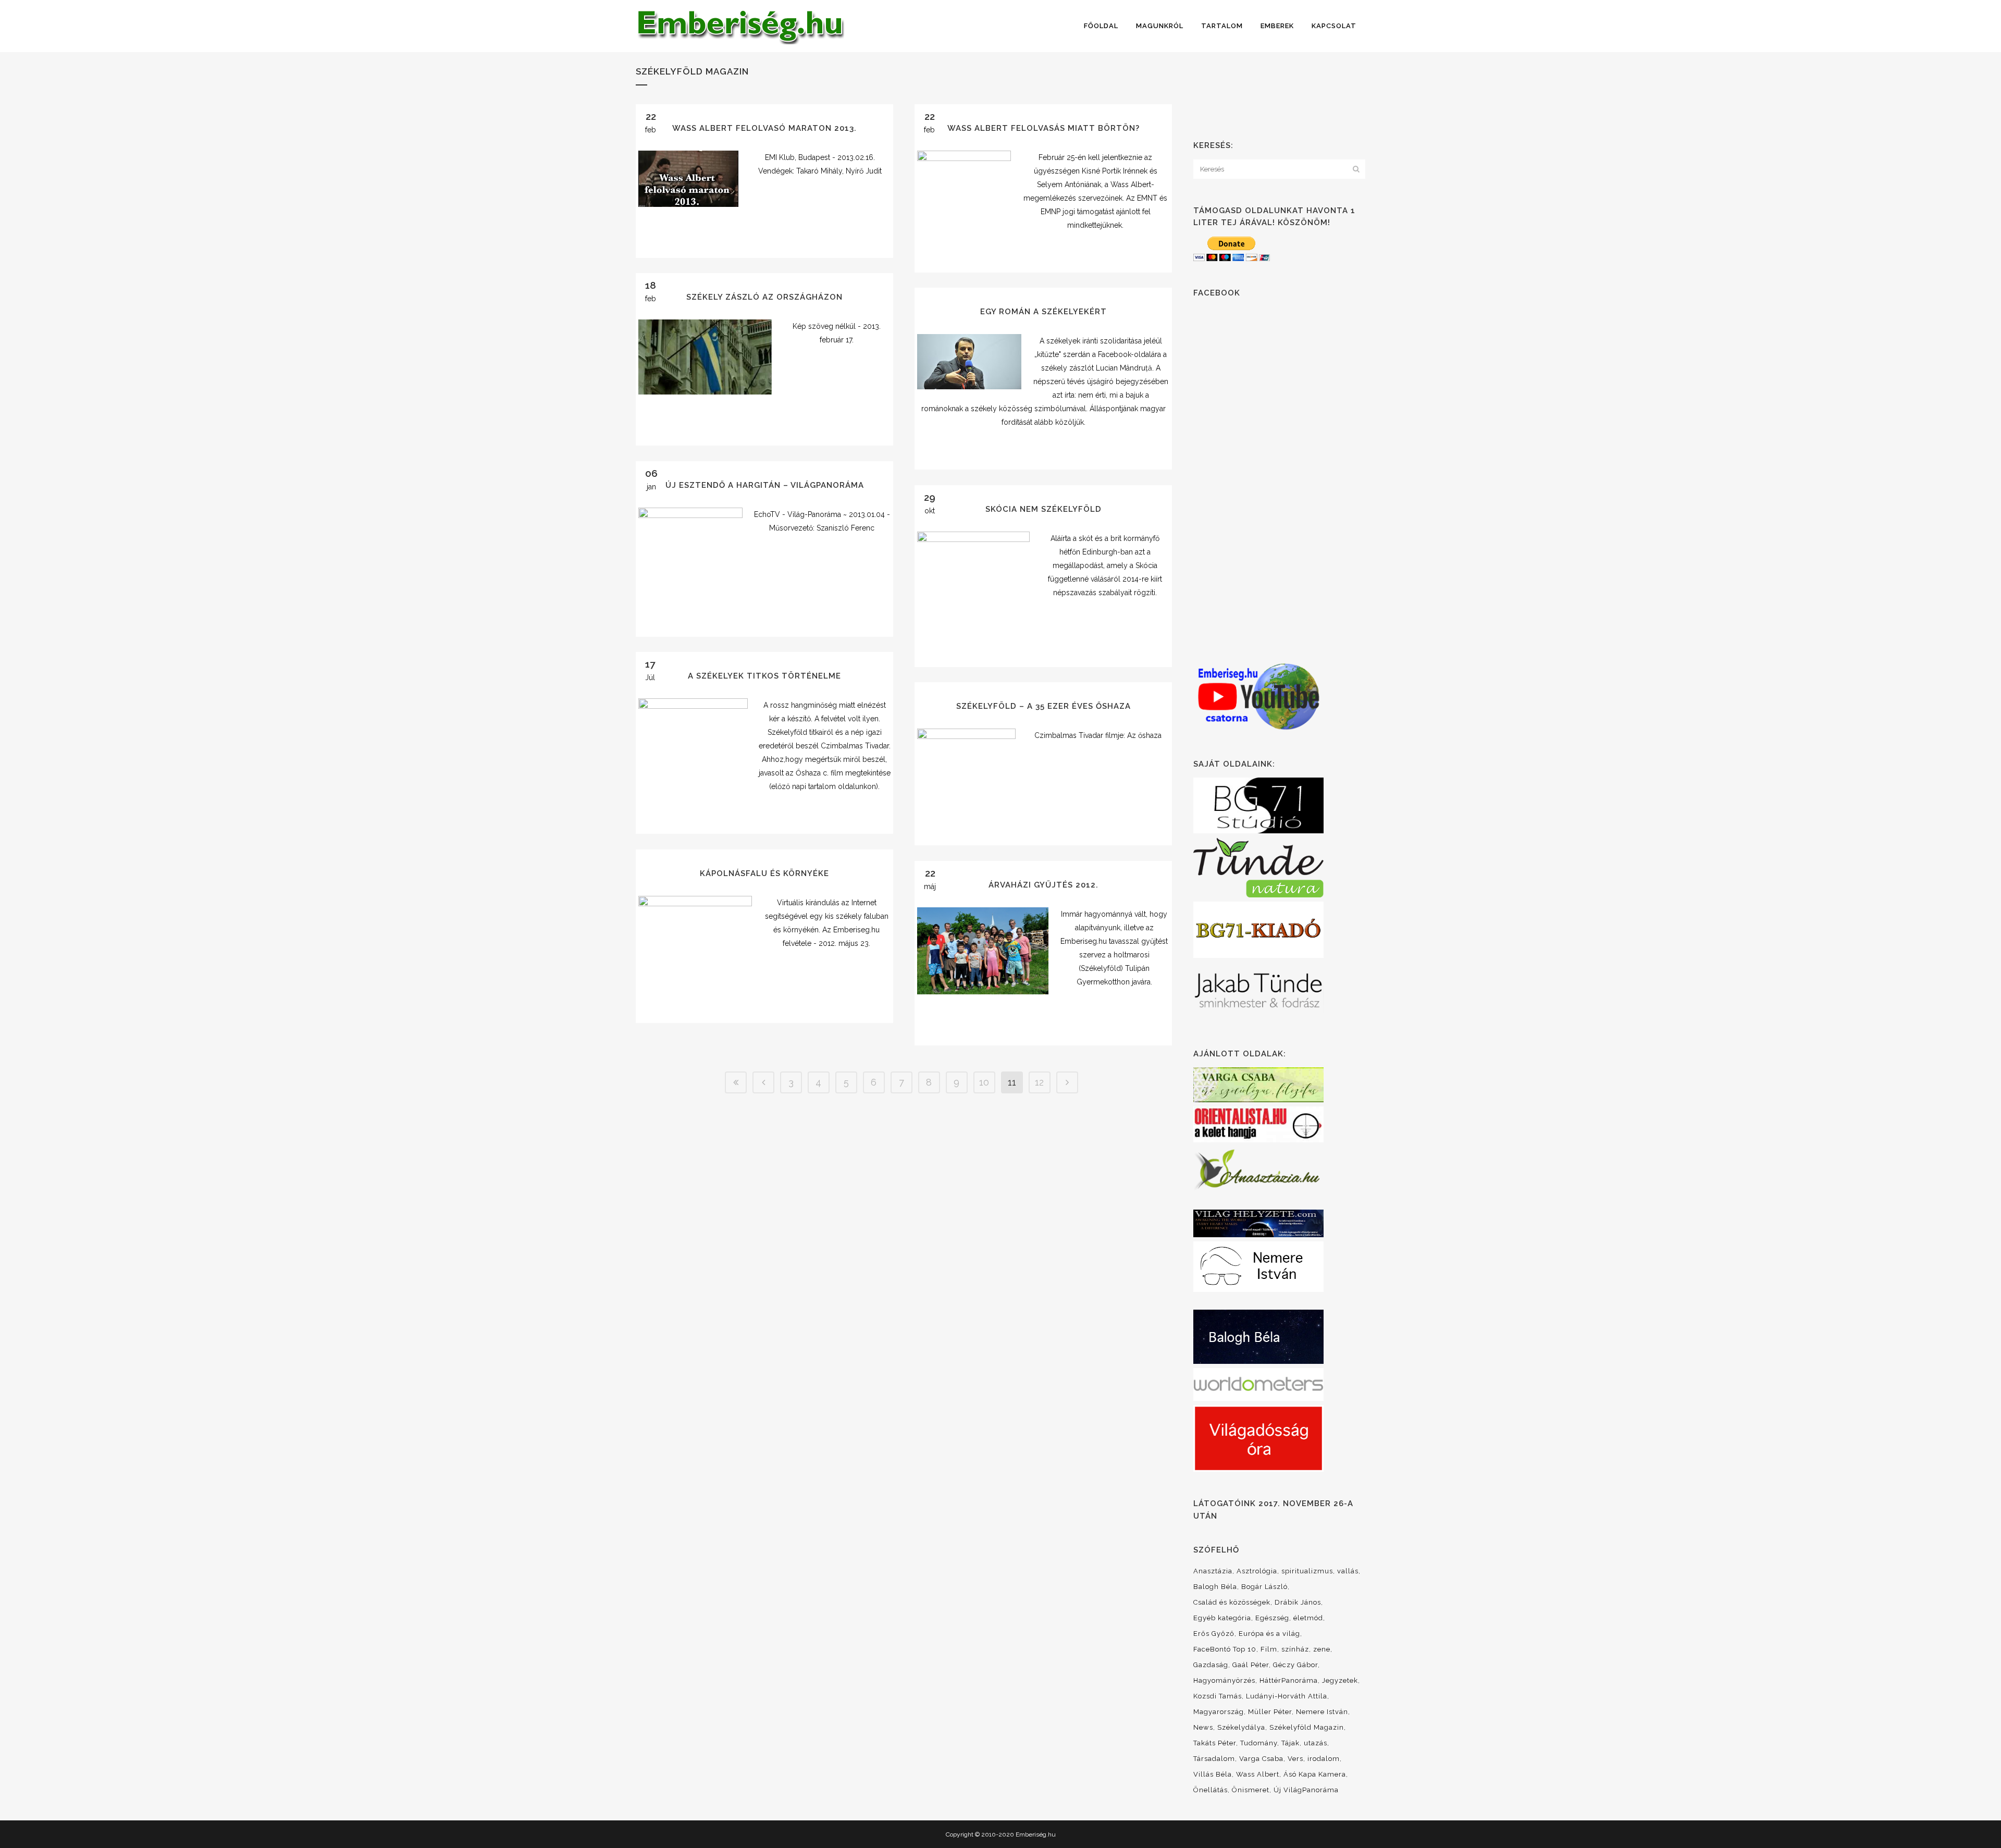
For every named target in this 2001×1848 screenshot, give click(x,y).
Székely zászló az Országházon (764, 297)
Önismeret (1251, 1790)
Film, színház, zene (1295, 1649)
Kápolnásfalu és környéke (764, 873)
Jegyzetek (1340, 1680)
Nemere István (1322, 1712)
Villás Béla (1213, 1774)
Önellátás (1211, 1790)
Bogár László (1264, 1587)
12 (1039, 1082)
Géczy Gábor (1295, 1665)
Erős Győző (1214, 1634)
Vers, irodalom (1314, 1759)
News (1203, 1727)
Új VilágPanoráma (1306, 1790)
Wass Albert (1258, 1774)
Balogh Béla (1215, 1587)
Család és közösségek (1232, 1602)
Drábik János (1298, 1602)
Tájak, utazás (1304, 1743)
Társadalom (1214, 1759)
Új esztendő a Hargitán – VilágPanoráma (765, 485)
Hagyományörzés (1224, 1680)
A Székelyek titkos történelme (764, 676)
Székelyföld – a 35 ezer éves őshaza (1043, 706)
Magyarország (1219, 1712)
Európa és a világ (1269, 1634)
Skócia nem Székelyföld (1043, 509)
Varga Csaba (1261, 1759)
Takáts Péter (1215, 1743)
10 (984, 1082)
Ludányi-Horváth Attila (1287, 1696)
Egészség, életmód (1289, 1618)
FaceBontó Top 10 (1225, 1649)
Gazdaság (1211, 1665)
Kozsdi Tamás (1218, 1696)
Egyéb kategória (1222, 1618)
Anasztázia (1213, 1571)
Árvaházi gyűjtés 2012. (1043, 885)
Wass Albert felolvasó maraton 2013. (764, 128)
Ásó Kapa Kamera (1315, 1774)
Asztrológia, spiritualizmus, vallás (1298, 1571)
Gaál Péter (1251, 1665)
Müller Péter (1270, 1712)
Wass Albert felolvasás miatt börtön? (1043, 128)
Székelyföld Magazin (1307, 1727)
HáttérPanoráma (1289, 1680)
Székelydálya (1241, 1727)
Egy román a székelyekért (1043, 312)
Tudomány (1259, 1743)
